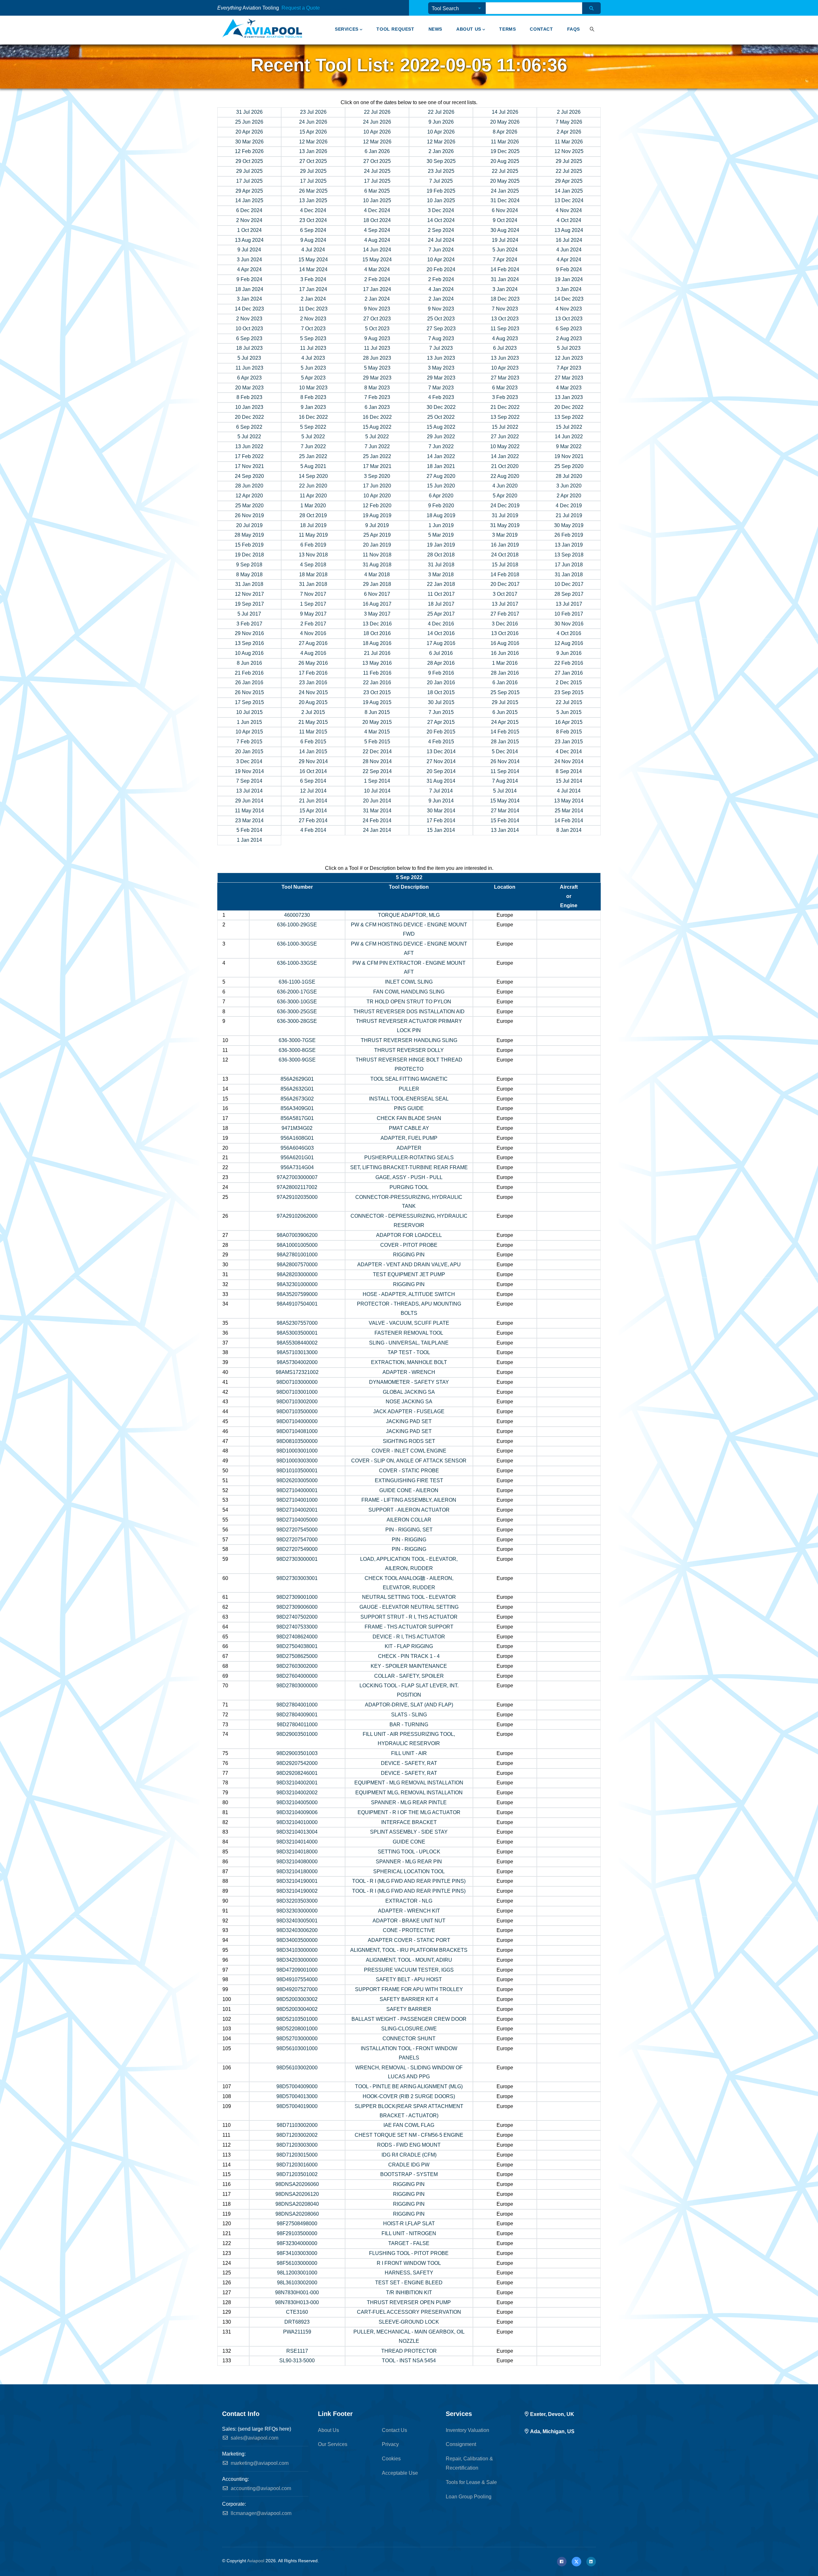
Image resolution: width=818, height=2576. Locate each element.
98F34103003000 (297, 2253)
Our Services (333, 2444)
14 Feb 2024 (505, 269)
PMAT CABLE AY (409, 1128)
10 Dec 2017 (569, 584)
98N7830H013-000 (297, 2302)
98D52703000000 (297, 2039)
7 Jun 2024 (441, 250)
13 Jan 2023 (569, 397)
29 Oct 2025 (249, 161)
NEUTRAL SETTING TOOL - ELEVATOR (409, 1597)
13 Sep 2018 (569, 555)
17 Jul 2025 (249, 181)
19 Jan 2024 (569, 279)
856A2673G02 (297, 1099)
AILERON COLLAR (409, 1520)
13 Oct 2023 (505, 319)
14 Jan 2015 (313, 751)
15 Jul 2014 (569, 781)
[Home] (262, 28)
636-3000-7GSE (297, 1040)
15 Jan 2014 (441, 830)
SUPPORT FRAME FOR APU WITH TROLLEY (409, 1989)
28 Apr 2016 (441, 663)
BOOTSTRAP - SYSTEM (409, 2174)
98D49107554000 (297, 1979)
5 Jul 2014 (505, 791)
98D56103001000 (297, 2048)
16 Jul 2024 (569, 240)
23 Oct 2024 (313, 220)
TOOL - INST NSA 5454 (409, 2361)
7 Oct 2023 (313, 329)
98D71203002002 (297, 2135)
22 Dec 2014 (377, 751)
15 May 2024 (313, 260)
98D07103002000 (297, 1402)
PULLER (409, 1089)
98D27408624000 (297, 1637)
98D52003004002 (297, 2009)
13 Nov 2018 (313, 555)
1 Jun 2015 (249, 722)
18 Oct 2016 (377, 633)
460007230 (297, 915)
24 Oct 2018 (505, 555)
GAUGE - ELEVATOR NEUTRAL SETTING (409, 1607)
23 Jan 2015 (569, 742)
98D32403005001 (297, 1921)
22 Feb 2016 (569, 663)
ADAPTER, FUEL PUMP (409, 1138)
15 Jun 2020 (441, 486)
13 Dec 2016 (377, 624)
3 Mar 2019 (505, 535)
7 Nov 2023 (505, 309)
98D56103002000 (297, 2068)
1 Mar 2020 (313, 506)
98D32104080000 (297, 1862)
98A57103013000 (297, 1352)
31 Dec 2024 (505, 200)
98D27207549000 (297, 1549)
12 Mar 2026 (313, 142)
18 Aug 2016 (377, 643)
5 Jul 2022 (249, 437)
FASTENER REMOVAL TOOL (409, 1333)
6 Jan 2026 (377, 151)
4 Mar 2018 (377, 575)
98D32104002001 (297, 1783)
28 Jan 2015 (505, 742)
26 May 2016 (313, 663)
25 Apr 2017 (441, 614)
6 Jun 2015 (505, 712)
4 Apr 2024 (569, 260)
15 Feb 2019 (249, 545)
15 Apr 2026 (313, 132)
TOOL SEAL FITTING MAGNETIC (409, 1079)
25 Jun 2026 (249, 122)
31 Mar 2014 (377, 811)
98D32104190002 (297, 1891)
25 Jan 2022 (313, 456)
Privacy (390, 2444)
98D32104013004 (297, 1832)
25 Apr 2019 (377, 535)
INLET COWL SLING (409, 982)
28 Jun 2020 (249, 486)
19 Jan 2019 (441, 545)
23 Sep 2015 (569, 692)
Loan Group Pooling (469, 2497)
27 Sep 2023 (441, 329)
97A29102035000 (297, 1197)
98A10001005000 (297, 1245)
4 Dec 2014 (569, 751)
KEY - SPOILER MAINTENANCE (409, 1666)
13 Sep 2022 (505, 417)
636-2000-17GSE (297, 992)
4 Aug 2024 (377, 240)
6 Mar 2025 (377, 191)
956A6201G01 (297, 1158)
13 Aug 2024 (569, 230)
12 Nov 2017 (249, 594)
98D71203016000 (297, 2165)
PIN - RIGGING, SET (409, 1530)
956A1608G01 (297, 1138)
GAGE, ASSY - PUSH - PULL (409, 1177)
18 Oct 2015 (441, 692)
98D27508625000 (297, 1656)
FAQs (574, 29)
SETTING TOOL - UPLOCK (409, 1852)
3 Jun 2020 (569, 486)
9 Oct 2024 (505, 220)
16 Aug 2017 (377, 604)
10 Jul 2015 (249, 712)
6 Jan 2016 (505, 682)
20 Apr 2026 (249, 132)
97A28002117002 (297, 1187)
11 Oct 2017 (441, 594)
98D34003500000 (297, 1940)
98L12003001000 (297, 2273)
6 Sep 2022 (249, 427)
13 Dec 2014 (441, 751)
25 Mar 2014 (569, 811)
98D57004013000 (297, 2096)
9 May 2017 (313, 614)
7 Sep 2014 (249, 781)
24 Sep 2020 (249, 476)
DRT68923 (297, 2322)
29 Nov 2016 (249, 633)
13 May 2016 (377, 663)
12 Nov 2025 (569, 151)
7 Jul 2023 (441, 348)
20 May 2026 (505, 122)
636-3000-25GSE (297, 1012)
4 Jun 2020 (505, 486)
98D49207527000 (297, 1989)
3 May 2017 (377, 614)
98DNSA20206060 (297, 2184)
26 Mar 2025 (313, 191)
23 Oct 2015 (377, 692)
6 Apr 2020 (441, 496)
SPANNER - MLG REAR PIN (409, 1862)
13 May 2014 (569, 801)
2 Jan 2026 (441, 151)
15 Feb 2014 (505, 820)
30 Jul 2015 (441, 702)
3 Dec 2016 (505, 624)
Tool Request (395, 29)
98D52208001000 (297, 2029)
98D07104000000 (297, 1421)
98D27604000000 (297, 1676)
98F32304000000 (297, 2243)
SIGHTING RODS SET (409, 1441)
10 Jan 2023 (249, 407)
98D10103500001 (297, 1471)
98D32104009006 (297, 1812)
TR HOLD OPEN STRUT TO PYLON (409, 1002)
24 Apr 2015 (505, 722)
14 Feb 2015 (505, 732)
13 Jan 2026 (313, 151)
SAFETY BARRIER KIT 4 (409, 1999)
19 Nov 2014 (249, 771)
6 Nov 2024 (505, 210)
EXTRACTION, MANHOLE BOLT (409, 1362)
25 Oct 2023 (441, 319)
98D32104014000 (297, 1842)
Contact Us (394, 2430)
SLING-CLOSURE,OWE (409, 2029)
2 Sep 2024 (441, 230)
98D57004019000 (297, 2106)
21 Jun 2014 (313, 801)
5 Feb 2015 (377, 742)
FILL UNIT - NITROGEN (409, 2233)
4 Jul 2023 (313, 358)
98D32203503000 (297, 1901)
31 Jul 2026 (249, 112)
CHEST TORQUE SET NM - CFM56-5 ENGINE (409, 2135)
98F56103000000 (297, 2263)
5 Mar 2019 (441, 535)
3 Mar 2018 (441, 575)
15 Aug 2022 (377, 427)
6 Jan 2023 (377, 407)
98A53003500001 (297, 1333)
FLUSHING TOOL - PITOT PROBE (409, 2253)
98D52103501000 (297, 2019)
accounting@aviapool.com (260, 2488)
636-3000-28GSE (297, 1021)
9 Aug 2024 (313, 240)
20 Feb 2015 (441, 732)
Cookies (391, 2459)
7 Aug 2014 (505, 781)
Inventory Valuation (467, 2430)
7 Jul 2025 (441, 181)
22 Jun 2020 (313, 486)
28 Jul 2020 (569, 476)
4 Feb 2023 (441, 397)
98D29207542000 (297, 1763)
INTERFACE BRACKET (409, 1822)
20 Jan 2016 (441, 682)
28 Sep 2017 (569, 594)
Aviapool (256, 2561)
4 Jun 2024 (569, 250)
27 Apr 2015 (441, 722)
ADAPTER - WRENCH (409, 1372)
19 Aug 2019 (377, 515)
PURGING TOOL (409, 1187)
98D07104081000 (297, 1431)
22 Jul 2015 (569, 702)
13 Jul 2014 (249, 791)
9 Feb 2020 (441, 506)
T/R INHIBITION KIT (409, 2292)
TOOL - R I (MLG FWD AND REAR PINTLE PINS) (409, 1881)
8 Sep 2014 (569, 771)
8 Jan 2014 (569, 830)
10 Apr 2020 (377, 496)
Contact (541, 29)
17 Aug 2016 (441, 643)
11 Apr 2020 (313, 496)
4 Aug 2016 (313, 653)
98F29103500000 (297, 2233)
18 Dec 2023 (505, 299)
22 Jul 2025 (505, 171)
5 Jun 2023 (313, 368)
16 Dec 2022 (313, 417)
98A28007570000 (297, 1265)
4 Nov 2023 (569, 309)
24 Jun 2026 (313, 122)
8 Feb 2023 (249, 397)
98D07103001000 (297, 1392)
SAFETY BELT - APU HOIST (409, 1979)
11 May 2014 (249, 811)
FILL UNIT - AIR (409, 1753)
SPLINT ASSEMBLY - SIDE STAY (409, 1832)
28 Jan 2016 (505, 673)
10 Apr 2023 (505, 368)
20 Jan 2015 (249, 751)
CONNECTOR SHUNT (409, 2039)
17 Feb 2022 (249, 456)
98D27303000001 (297, 1559)
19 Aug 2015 (377, 702)
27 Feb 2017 (505, 614)
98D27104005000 (297, 1520)
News (435, 29)
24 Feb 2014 (377, 820)
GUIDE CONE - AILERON (409, 1490)
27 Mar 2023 (505, 378)
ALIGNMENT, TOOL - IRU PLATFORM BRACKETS (409, 1950)
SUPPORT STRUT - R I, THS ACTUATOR (409, 1617)
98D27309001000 (297, 1597)
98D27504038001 (297, 1646)
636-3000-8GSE (297, 1050)
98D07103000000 (297, 1382)
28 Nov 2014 (377, 761)
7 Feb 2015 (249, 742)
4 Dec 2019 (569, 506)
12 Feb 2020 (377, 506)
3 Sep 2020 (377, 476)
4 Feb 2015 (441, 742)
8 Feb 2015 (569, 732)
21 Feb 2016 (249, 673)
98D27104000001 (297, 1490)
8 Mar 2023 (377, 388)
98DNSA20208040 (297, 2204)
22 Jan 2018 (441, 584)
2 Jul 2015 (313, 712)
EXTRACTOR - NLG (409, 1901)
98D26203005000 (297, 1480)
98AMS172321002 (297, 1372)
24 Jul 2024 (441, 240)
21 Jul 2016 (377, 653)
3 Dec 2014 (249, 761)
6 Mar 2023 (505, 388)
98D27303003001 (297, 1578)
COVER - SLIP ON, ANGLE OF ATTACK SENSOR (409, 1461)
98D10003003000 (297, 1461)
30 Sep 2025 (441, 161)
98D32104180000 (297, 1871)
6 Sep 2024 (313, 230)
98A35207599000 (297, 1294)
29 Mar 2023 (377, 378)
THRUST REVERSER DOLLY (409, 1050)
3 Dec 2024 (441, 210)
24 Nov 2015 (313, 692)
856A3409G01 (297, 1108)
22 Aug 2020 (505, 476)
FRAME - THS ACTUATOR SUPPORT (409, 1627)
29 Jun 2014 (249, 801)
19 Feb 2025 (441, 191)
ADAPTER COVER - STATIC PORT (409, 1940)
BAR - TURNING (409, 1725)
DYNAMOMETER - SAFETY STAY (409, 1382)
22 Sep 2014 (377, 771)
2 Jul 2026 (569, 112)
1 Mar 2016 (505, 663)
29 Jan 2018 (377, 584)
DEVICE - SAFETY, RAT (409, 1763)
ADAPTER (409, 1148)
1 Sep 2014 (377, 781)
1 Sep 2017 (313, 604)
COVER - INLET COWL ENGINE (409, 1451)
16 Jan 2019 (505, 545)
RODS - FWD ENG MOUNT (409, 2145)
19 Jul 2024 (505, 240)
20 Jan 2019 (377, 545)
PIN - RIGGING (409, 1540)
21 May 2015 (313, 722)
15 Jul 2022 (505, 427)
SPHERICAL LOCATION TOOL (409, 1871)
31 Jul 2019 (505, 515)
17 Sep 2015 (249, 702)
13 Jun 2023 (441, 358)
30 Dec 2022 (441, 407)
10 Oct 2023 (249, 329)
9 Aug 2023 (377, 338)
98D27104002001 (297, 1510)
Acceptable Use (400, 2473)
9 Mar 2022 (569, 446)
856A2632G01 (297, 1089)
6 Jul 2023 (505, 348)
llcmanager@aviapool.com (260, 2513)
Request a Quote (301, 8)
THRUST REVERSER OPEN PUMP (409, 2302)
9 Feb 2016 (441, 673)
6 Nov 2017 (377, 594)
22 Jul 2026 (377, 112)
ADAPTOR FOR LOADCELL (409, 1235)
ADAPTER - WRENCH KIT (409, 1911)
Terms (507, 29)
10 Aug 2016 (249, 653)
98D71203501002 (297, 2174)
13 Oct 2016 (505, 633)
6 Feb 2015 (313, 742)
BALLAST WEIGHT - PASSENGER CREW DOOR (409, 2019)
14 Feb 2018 (505, 575)
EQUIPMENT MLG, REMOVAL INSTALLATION (409, 1793)
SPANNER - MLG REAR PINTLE (409, 1802)
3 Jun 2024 (249, 260)
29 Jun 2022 (441, 437)
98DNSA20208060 (297, 2214)
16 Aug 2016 (505, 643)
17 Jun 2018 (569, 565)
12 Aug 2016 (569, 643)
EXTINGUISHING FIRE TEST (409, 1480)
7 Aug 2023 (441, 338)
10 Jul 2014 (377, 791)
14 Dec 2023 (569, 299)
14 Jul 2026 (505, 112)
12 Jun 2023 (569, 358)
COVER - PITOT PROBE (409, 1245)
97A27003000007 (297, 1177)
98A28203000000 (297, 1274)
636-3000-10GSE (297, 1002)
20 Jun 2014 (377, 801)
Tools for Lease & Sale (471, 2482)
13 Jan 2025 (313, 200)
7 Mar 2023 (441, 388)
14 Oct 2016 (441, 633)
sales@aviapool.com (254, 2438)
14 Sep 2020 (313, 476)
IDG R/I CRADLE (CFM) (409, 2155)
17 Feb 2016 (313, 673)
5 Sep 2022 (313, 427)
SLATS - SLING (409, 1715)
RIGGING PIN (409, 1255)
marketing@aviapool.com (259, 2463)
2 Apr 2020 (569, 496)
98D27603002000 (297, 1666)
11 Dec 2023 (313, 309)
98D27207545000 (297, 1530)
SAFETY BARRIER (409, 2009)
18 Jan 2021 (441, 466)
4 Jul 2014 (569, 791)
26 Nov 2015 (249, 692)
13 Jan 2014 (505, 830)
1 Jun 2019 (441, 525)
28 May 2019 (249, 535)
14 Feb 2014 (569, 820)
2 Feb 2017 (313, 624)
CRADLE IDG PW (409, 2165)
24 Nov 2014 (569, 761)
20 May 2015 (377, 722)
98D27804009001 (297, 1715)
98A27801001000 (297, 1255)
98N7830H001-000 (297, 2292)
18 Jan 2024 (249, 289)
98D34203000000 (297, 1960)
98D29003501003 (297, 1753)
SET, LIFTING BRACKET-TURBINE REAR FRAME (409, 1167)
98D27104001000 (297, 1500)
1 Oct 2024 (249, 230)
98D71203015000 (297, 2155)
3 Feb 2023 (505, 397)
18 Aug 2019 (441, 515)
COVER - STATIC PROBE (409, 1471)
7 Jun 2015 (441, 712)
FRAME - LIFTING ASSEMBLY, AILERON (409, 1500)
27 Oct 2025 (313, 161)
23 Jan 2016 (313, 682)
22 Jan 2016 (377, 682)
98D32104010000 (297, 1822)
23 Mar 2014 (249, 820)
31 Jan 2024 (505, 279)
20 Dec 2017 (505, 584)
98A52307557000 (297, 1323)
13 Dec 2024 (569, 200)
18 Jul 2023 (249, 348)
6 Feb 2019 (313, 545)
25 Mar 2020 (249, 506)
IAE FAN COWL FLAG (409, 2125)
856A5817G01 (297, 1118)
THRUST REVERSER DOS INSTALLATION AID (409, 1012)
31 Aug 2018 (377, 565)
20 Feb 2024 (441, 269)
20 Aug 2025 (505, 161)
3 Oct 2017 (505, 594)
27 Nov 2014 (441, 761)
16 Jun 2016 (505, 653)
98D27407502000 (297, 1617)
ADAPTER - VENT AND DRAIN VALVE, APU (409, 1265)
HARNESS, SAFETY (409, 2273)
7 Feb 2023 (377, 397)
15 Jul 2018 (505, 565)
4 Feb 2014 (313, 830)
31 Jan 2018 (569, 575)
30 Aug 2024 (505, 230)
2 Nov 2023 (249, 319)
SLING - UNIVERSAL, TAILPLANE (409, 1343)
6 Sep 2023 (569, 329)
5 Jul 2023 (569, 348)
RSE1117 (297, 2351)
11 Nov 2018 (377, 555)
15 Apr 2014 (313, 811)
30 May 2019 (569, 525)
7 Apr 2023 (569, 368)
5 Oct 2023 (377, 329)
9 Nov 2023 (377, 309)
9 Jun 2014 (441, 801)
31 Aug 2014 (441, 781)
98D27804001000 (297, 1705)
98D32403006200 (297, 1930)
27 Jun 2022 (505, 437)
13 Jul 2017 (505, 604)
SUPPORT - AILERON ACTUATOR (409, 1510)
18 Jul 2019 (313, 525)
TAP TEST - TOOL (409, 1352)
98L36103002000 (297, 2283)
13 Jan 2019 (569, 545)
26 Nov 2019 (249, 515)
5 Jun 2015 (569, 712)
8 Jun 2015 (377, 712)
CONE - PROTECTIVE (409, 1930)
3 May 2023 (441, 368)
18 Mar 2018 (313, 575)
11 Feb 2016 (377, 673)
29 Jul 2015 (505, 702)
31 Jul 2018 (441, 565)
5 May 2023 (377, 368)
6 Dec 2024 (249, 210)
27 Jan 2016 (569, 673)
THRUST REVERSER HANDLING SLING (409, 1040)
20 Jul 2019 (249, 525)
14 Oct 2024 (441, 220)
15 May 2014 (505, 801)
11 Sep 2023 (505, 329)
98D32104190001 (297, 1881)
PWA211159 (297, 2332)
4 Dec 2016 (441, 624)
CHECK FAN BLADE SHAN (409, 1118)
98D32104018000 (297, 1852)
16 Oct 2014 (313, 771)
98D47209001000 (297, 1970)
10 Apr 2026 (377, 132)
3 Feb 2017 (249, 624)
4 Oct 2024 (569, 220)
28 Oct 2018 (441, 555)
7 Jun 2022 (313, 446)
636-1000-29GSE (297, 925)
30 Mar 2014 (441, 811)
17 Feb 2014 (441, 820)
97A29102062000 (297, 1216)
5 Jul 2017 (249, 614)
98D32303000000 (297, 1911)
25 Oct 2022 (441, 417)
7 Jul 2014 (441, 791)
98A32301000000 (297, 1284)
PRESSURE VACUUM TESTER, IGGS (409, 1970)
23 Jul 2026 (313, 112)
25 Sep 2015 (505, 692)
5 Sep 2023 (313, 338)
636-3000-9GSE (297, 1060)
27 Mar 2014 (505, 811)
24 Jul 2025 (377, 171)
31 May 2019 (505, 525)
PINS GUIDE (409, 1108)
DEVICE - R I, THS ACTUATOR (409, 1637)
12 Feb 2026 (249, 151)
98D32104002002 (297, 1793)
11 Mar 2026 (505, 142)
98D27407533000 (297, 1627)
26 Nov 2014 (505, 761)
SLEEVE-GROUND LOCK (409, 2322)
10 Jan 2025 (377, 200)
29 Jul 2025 (569, 161)
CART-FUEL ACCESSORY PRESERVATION (409, 2312)
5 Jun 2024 (505, 250)
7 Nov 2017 (313, 594)
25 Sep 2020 (569, 466)
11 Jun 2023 (249, 368)
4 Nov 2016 (313, 633)
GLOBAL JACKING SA (409, 1392)
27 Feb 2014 (313, 820)
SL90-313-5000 (297, 2361)
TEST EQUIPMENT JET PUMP (409, 1274)
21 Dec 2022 (505, 407)
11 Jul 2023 (313, 348)
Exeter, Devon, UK (552, 2414)
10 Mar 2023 (313, 388)
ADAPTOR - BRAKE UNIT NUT (409, 1921)
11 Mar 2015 (313, 732)
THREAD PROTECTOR (409, 2351)
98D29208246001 (297, 1773)
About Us (469, 29)
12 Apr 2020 (249, 496)
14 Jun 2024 (377, 250)
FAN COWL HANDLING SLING (409, 992)
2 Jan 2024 (313, 299)
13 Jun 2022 (249, 446)
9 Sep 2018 (249, 565)
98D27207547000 (297, 1540)
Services (347, 29)
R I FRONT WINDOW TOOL (409, 2263)
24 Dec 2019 (505, 506)
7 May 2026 (569, 122)
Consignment (461, 2444)
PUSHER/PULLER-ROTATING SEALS (409, 1158)
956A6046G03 (297, 1148)
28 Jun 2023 (377, 358)
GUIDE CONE (409, 1842)
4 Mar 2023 (569, 388)
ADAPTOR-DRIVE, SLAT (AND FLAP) (409, 1705)
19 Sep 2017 (249, 604)
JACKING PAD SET (409, 1421)
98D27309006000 (297, 1607)
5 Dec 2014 (505, 751)
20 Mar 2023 (249, 388)
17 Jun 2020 (377, 486)
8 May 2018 (249, 575)
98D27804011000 (297, 1725)
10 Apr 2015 (249, 732)
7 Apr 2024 (505, 260)
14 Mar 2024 (313, 269)
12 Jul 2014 (313, 791)
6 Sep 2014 (313, 781)
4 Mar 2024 (377, 269)
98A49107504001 (297, 1304)
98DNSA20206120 (297, 2194)
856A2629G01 (297, 1079)
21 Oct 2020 (505, 466)
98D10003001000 (297, 1451)
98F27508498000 (297, 2223)
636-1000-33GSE (297, 963)
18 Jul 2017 (441, 604)
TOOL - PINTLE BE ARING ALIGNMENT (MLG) (409, 2086)
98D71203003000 (297, 2145)
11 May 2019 (313, 535)
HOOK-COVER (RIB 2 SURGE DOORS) (409, 2096)
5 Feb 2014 (249, 830)
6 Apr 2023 (249, 378)
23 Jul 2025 (441, 171)
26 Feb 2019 (569, 535)
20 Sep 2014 (441, 771)
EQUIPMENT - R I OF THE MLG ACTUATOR (409, 1812)
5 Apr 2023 (313, 378)
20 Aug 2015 (313, 702)
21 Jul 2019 (569, 515)
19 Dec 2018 (249, 555)
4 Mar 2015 (377, 732)
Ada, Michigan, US (552, 2431)
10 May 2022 (505, 446)
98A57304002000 (297, 1362)
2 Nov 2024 (249, 220)
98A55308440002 (297, 1343)
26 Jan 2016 (249, 682)
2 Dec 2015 (569, 682)
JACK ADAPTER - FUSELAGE (409, 1411)
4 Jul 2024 (313, 250)
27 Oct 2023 (377, 319)
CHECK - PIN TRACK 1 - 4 (409, 1656)
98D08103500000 (297, 1441)
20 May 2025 (505, 181)
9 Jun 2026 (441, 122)
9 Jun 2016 (569, 653)
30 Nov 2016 (569, 624)
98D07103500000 (297, 1411)
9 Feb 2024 (569, 269)
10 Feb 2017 (569, 614)
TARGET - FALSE (409, 2243)
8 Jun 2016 (249, 663)
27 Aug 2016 (313, 643)
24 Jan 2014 (377, 830)
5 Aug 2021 (313, 466)
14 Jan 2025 (569, 191)
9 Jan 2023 (313, 407)
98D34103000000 (297, 1950)
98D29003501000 (297, 1734)
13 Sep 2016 (249, 643)
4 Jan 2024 (441, 289)
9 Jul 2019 (377, 525)
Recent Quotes (341, 9)
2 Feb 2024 (377, 279)
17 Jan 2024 (313, 289)
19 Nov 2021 (569, 456)
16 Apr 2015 (569, 722)
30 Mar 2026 (249, 142)
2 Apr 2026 (569, 132)
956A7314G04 (297, 1167)
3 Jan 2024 (505, 289)
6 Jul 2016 (441, 653)
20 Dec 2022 (569, 407)
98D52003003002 (297, 1999)
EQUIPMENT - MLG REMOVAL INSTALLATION (409, 1783)
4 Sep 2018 (313, 565)
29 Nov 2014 (313, 761)
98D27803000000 (297, 1686)
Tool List (327, 9)
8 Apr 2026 (505, 132)
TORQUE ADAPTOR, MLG (409, 915)
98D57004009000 (297, 2086)
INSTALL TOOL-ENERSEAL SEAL (409, 1099)
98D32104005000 (297, 1802)
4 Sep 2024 (377, 230)
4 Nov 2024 (569, 210)
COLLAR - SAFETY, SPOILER (409, 1676)
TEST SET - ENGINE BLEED (409, 2283)
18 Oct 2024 (377, 220)
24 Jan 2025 (505, 191)
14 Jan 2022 (441, 456)
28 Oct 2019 (313, 515)
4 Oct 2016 (569, 633)
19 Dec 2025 (505, 151)
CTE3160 (297, 2312)
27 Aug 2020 (441, 476)
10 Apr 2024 (441, 260)
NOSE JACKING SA (409, 1402)
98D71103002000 (297, 2125)
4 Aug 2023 (505, 338)
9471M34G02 (297, 1128)
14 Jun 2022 (569, 437)
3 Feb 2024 (313, 279)
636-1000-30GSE (297, 944)
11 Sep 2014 (505, 771)
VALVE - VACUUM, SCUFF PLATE (409, 1323)
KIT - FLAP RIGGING (409, 1646)
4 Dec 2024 (313, 210)
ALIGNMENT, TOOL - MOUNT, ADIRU (409, 1960)
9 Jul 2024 (249, 250)
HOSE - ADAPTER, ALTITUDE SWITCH (409, 1294)
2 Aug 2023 (569, 338)
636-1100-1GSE (297, 982)
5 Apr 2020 (505, 496)
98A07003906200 (297, 1235)
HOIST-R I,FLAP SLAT (409, 2223)
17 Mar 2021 (377, 466)
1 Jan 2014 (249, 840)
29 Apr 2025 (569, 181)
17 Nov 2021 (249, 466)
